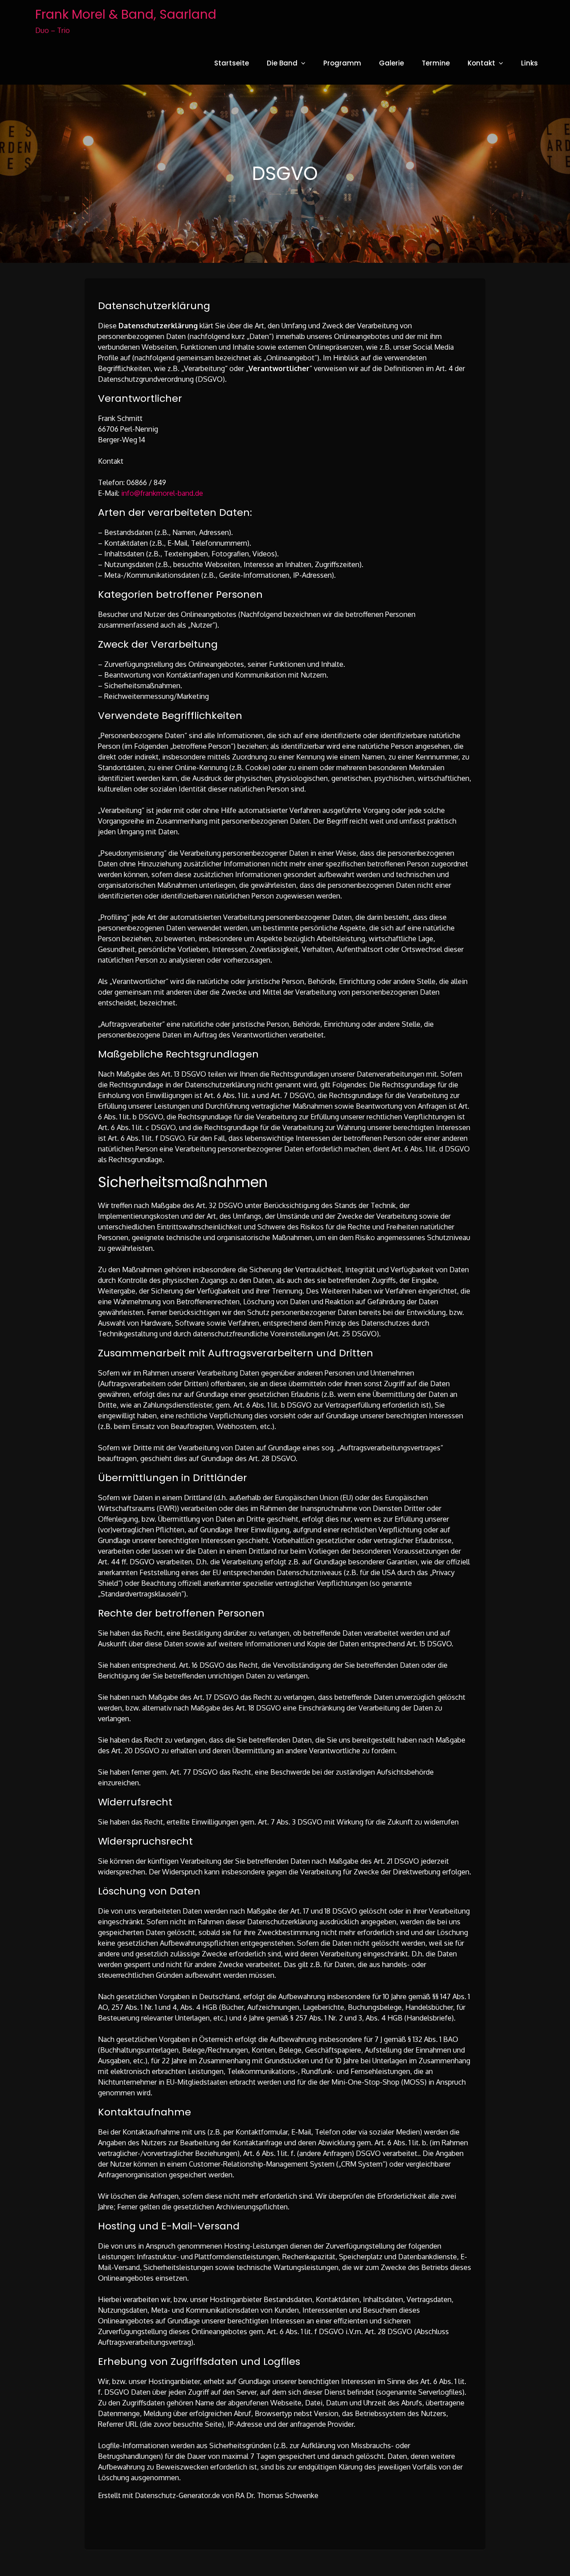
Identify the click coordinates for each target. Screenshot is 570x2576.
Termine (436, 63)
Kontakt (481, 63)
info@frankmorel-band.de (162, 493)
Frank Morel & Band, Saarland (126, 14)
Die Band (282, 63)
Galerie (391, 63)
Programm (342, 63)
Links (529, 63)
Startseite (232, 63)
